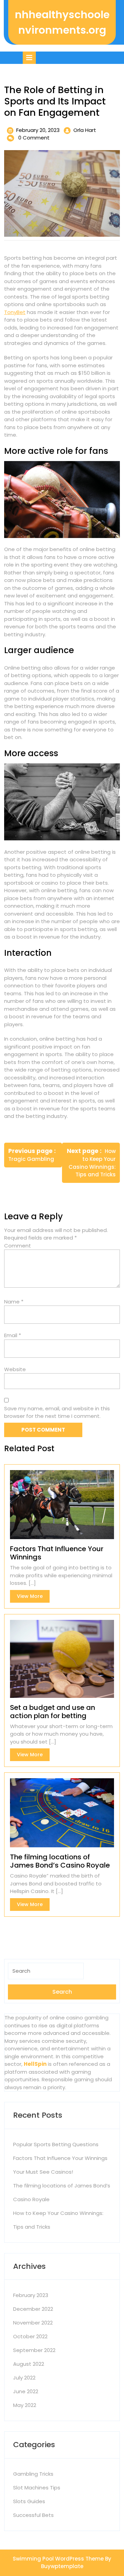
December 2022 (33, 2309)
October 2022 (30, 2336)
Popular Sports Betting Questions (56, 2144)
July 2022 (24, 2378)
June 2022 (26, 2391)
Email (13, 1335)
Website (15, 1369)
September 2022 (34, 2350)
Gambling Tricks (33, 2474)
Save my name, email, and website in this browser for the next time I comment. (57, 1412)
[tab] (29, 58)
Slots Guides (29, 2501)
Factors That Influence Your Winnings (60, 2158)
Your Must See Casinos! (43, 2172)
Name (14, 1302)
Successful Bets (33, 2515)
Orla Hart (85, 130)
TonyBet (15, 312)
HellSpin (35, 2064)
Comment (18, 1246)
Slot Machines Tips (37, 2488)
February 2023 (31, 2295)
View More (33, 1598)
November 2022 (33, 2323)
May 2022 (25, 2405)
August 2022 (29, 2364)
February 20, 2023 (38, 130)
